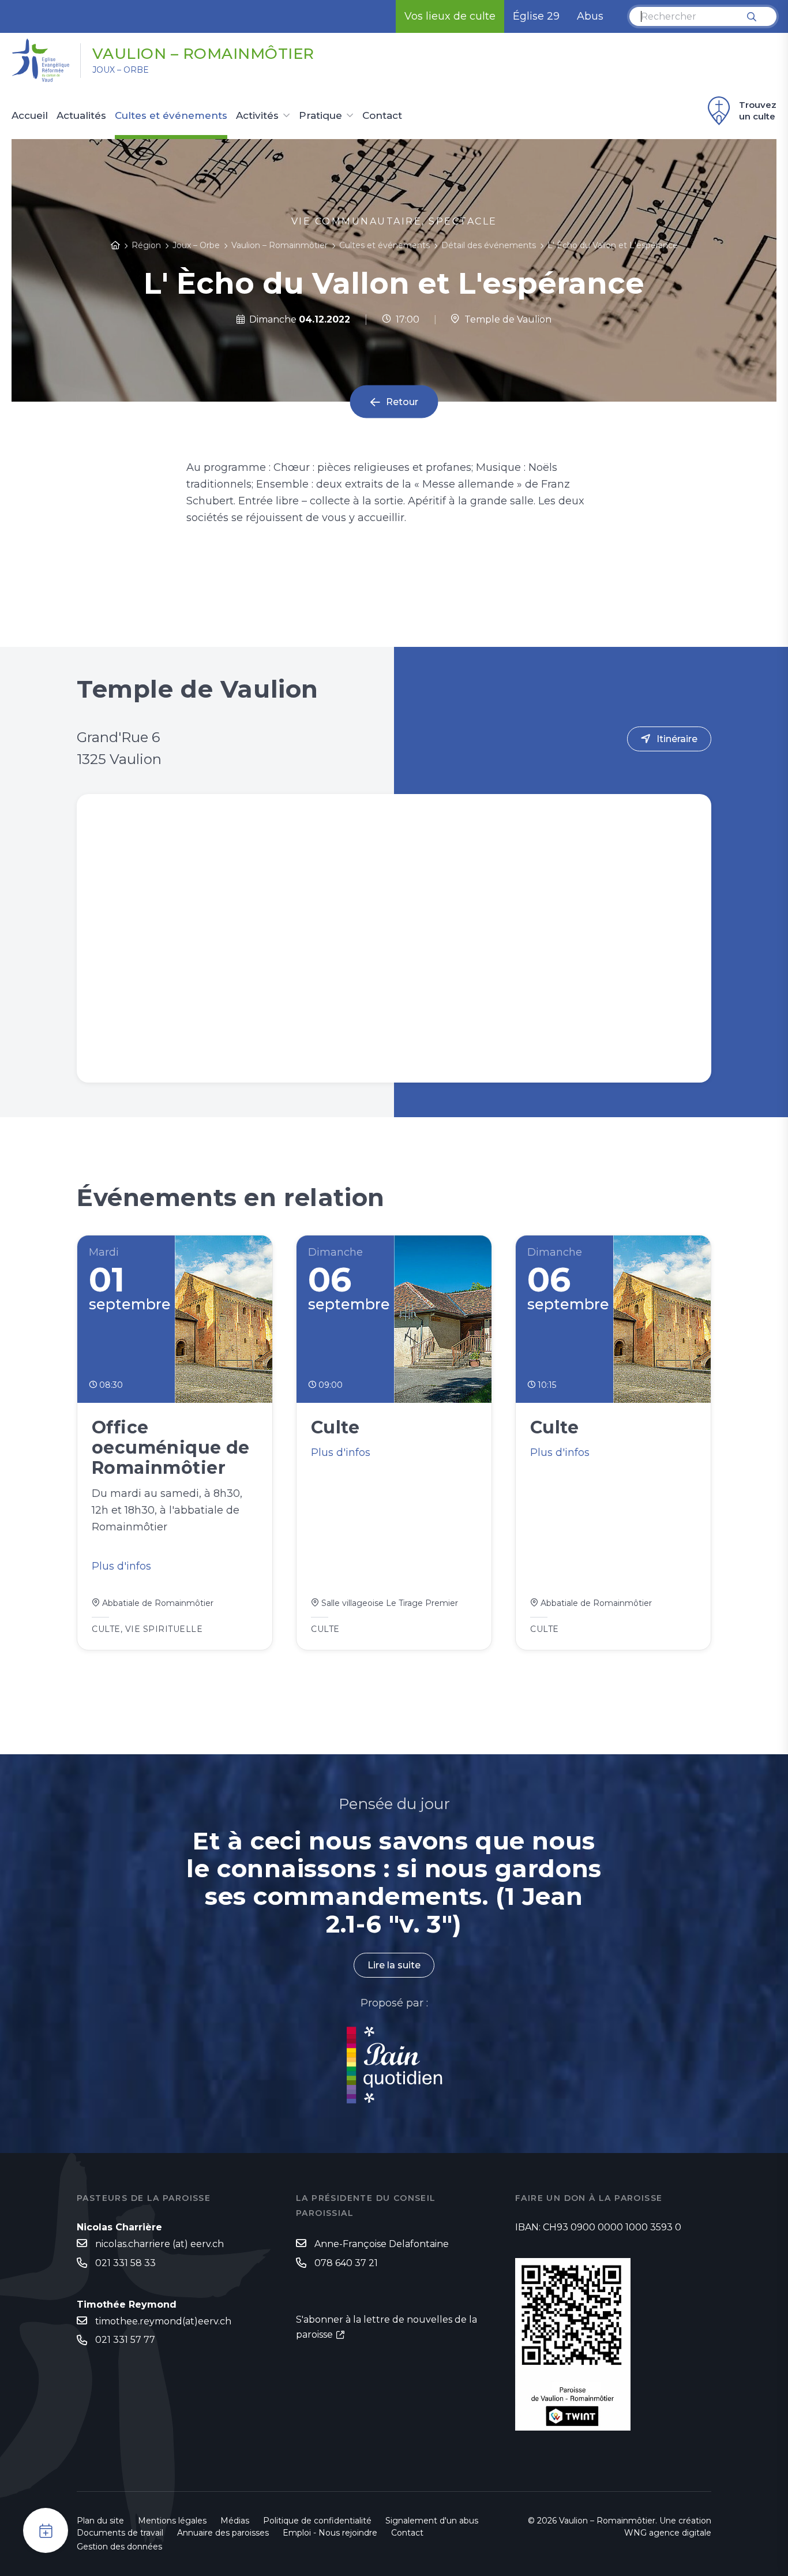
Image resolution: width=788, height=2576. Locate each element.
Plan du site (100, 2521)
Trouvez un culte (758, 111)
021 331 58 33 (125, 2263)
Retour (402, 402)
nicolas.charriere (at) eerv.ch (160, 2244)
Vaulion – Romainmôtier (203, 54)
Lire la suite (394, 1965)
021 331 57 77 (125, 2340)
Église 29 (536, 16)
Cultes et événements (171, 116)
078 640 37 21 (346, 2263)
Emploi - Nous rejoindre (330, 2533)
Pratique (320, 116)
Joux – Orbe (121, 70)
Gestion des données (119, 2547)
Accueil (30, 116)
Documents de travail (120, 2533)
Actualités (81, 116)
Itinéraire (677, 739)
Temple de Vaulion (506, 319)
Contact (382, 116)
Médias (235, 2521)
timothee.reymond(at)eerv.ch (163, 2321)
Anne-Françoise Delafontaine (382, 2244)
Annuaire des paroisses (223, 2533)
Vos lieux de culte (450, 16)
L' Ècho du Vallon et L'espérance (613, 245)
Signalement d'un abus (432, 2521)
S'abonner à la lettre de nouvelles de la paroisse (387, 2327)
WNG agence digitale (668, 2533)
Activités (257, 116)
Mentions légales (172, 2521)
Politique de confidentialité (317, 2521)
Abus (590, 16)
